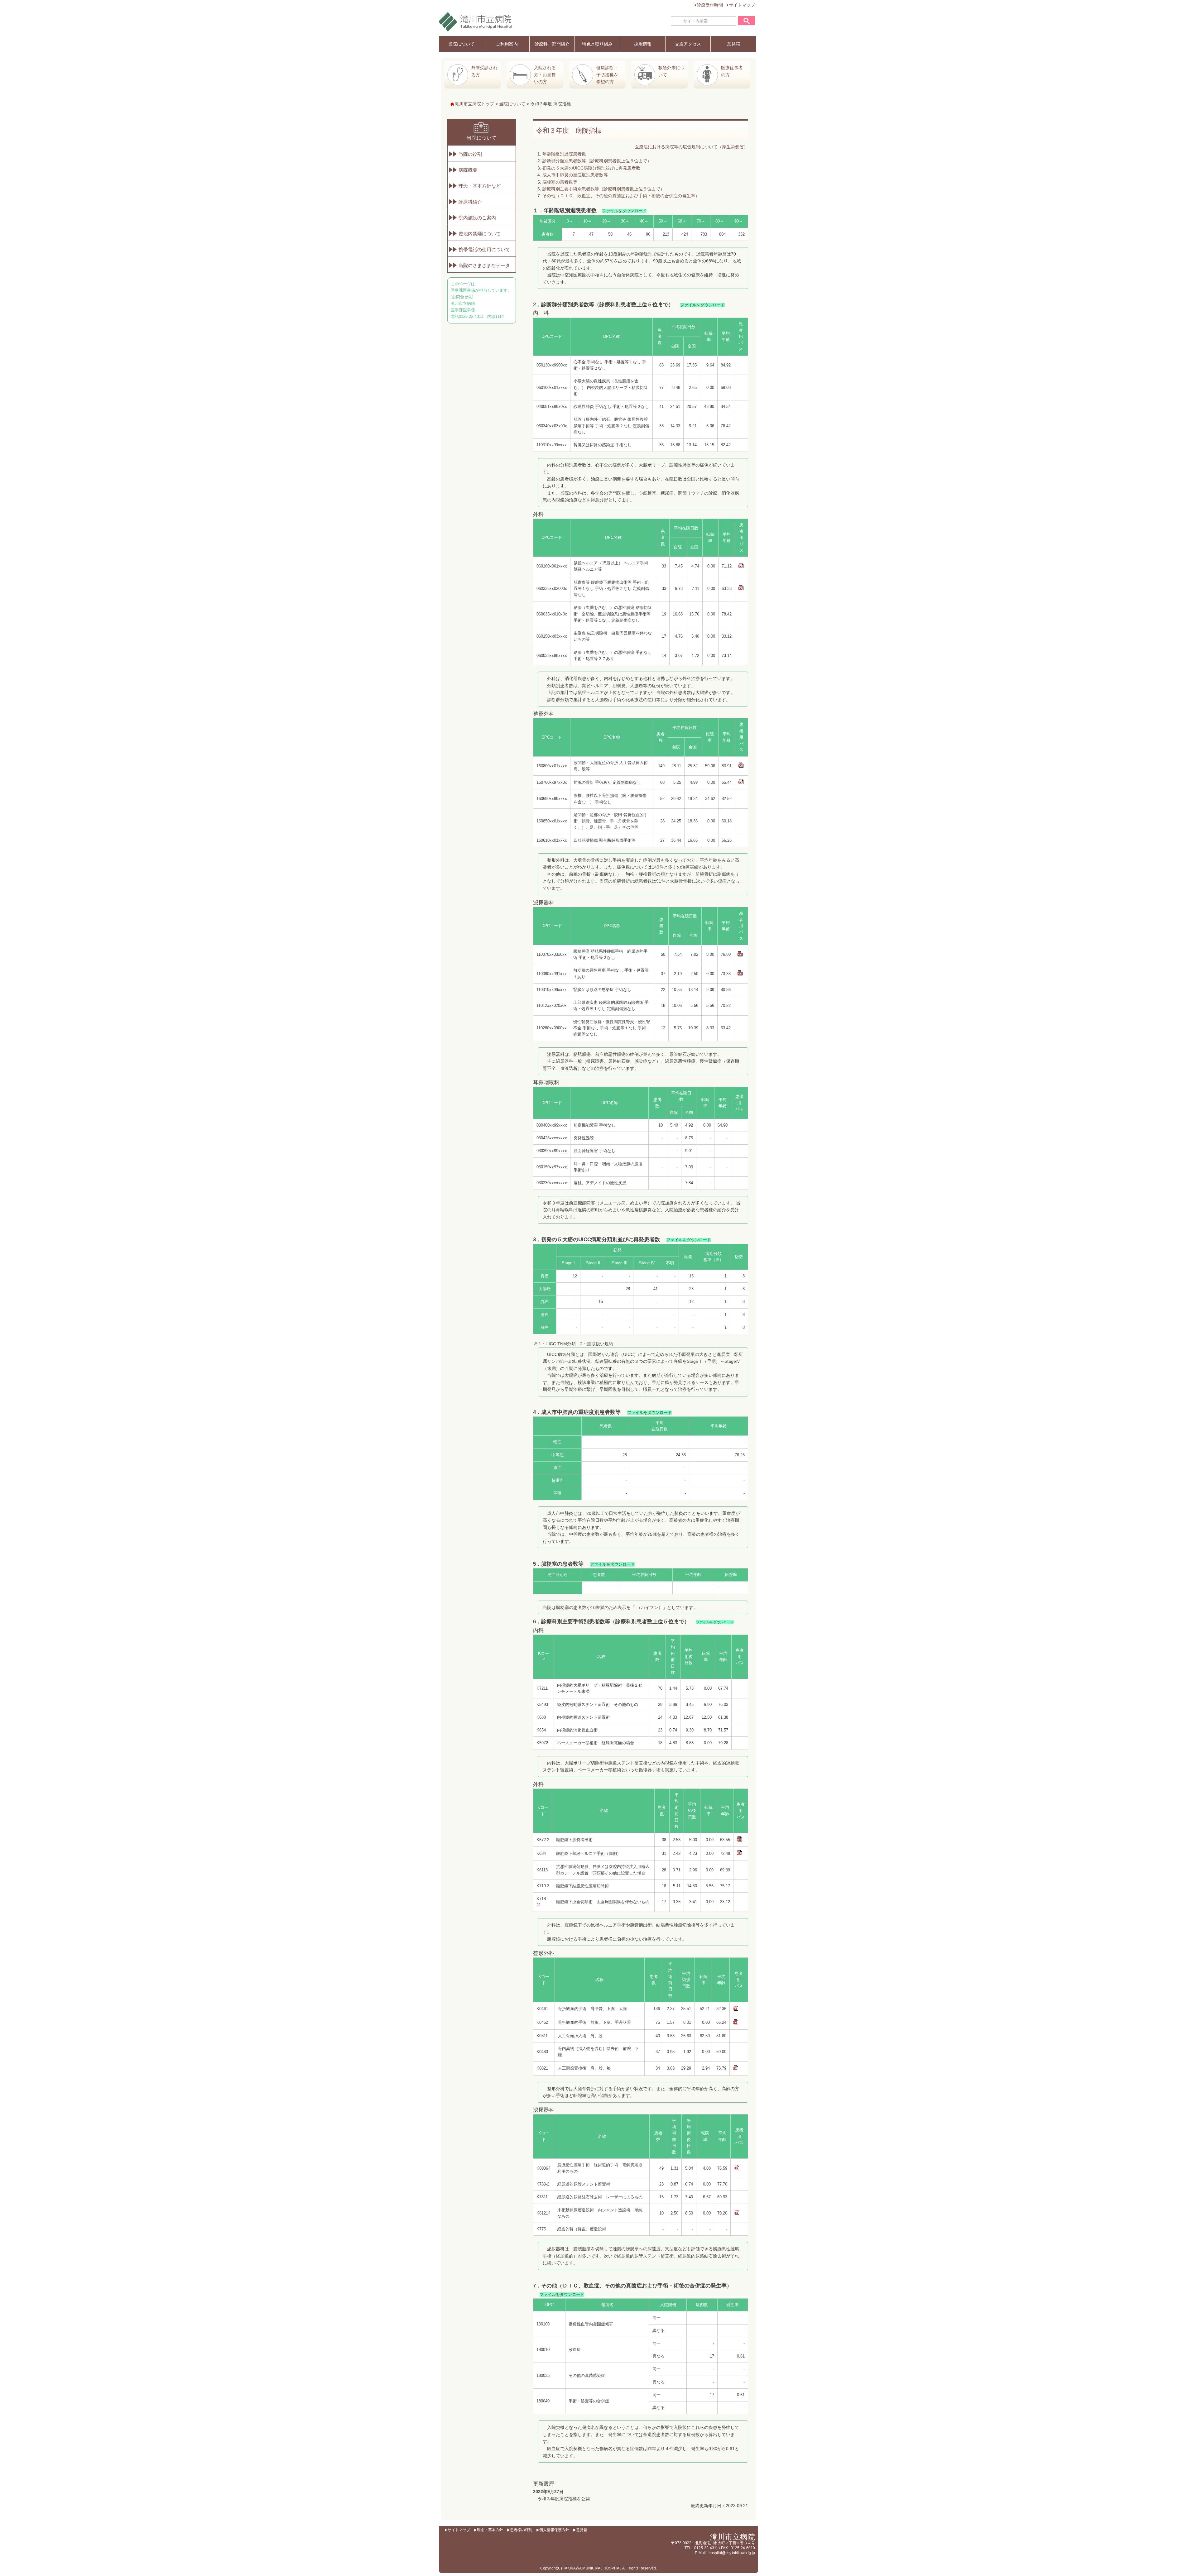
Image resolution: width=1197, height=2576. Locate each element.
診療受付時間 (710, 5)
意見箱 (733, 44)
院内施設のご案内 (477, 218)
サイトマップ (742, 5)
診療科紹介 (470, 202)
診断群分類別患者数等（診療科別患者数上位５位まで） (597, 161)
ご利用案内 (507, 44)
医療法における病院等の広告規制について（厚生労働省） (691, 147)
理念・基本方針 (490, 2530)
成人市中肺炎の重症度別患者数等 (575, 175)
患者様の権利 (521, 2530)
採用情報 (643, 44)
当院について (461, 44)
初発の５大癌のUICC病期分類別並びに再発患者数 (591, 168)
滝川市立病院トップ (474, 104)
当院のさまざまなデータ (484, 265)
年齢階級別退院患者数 (564, 154)
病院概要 (468, 170)
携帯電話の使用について (484, 249)
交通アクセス (688, 44)
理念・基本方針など (480, 186)
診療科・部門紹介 (552, 44)
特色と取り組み (597, 44)
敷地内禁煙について (480, 234)
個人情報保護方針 (554, 2530)
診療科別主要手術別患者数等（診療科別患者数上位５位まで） (603, 189)
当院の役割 (470, 154)
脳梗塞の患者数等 (560, 182)
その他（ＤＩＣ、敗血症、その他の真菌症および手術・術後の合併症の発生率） (621, 196)
